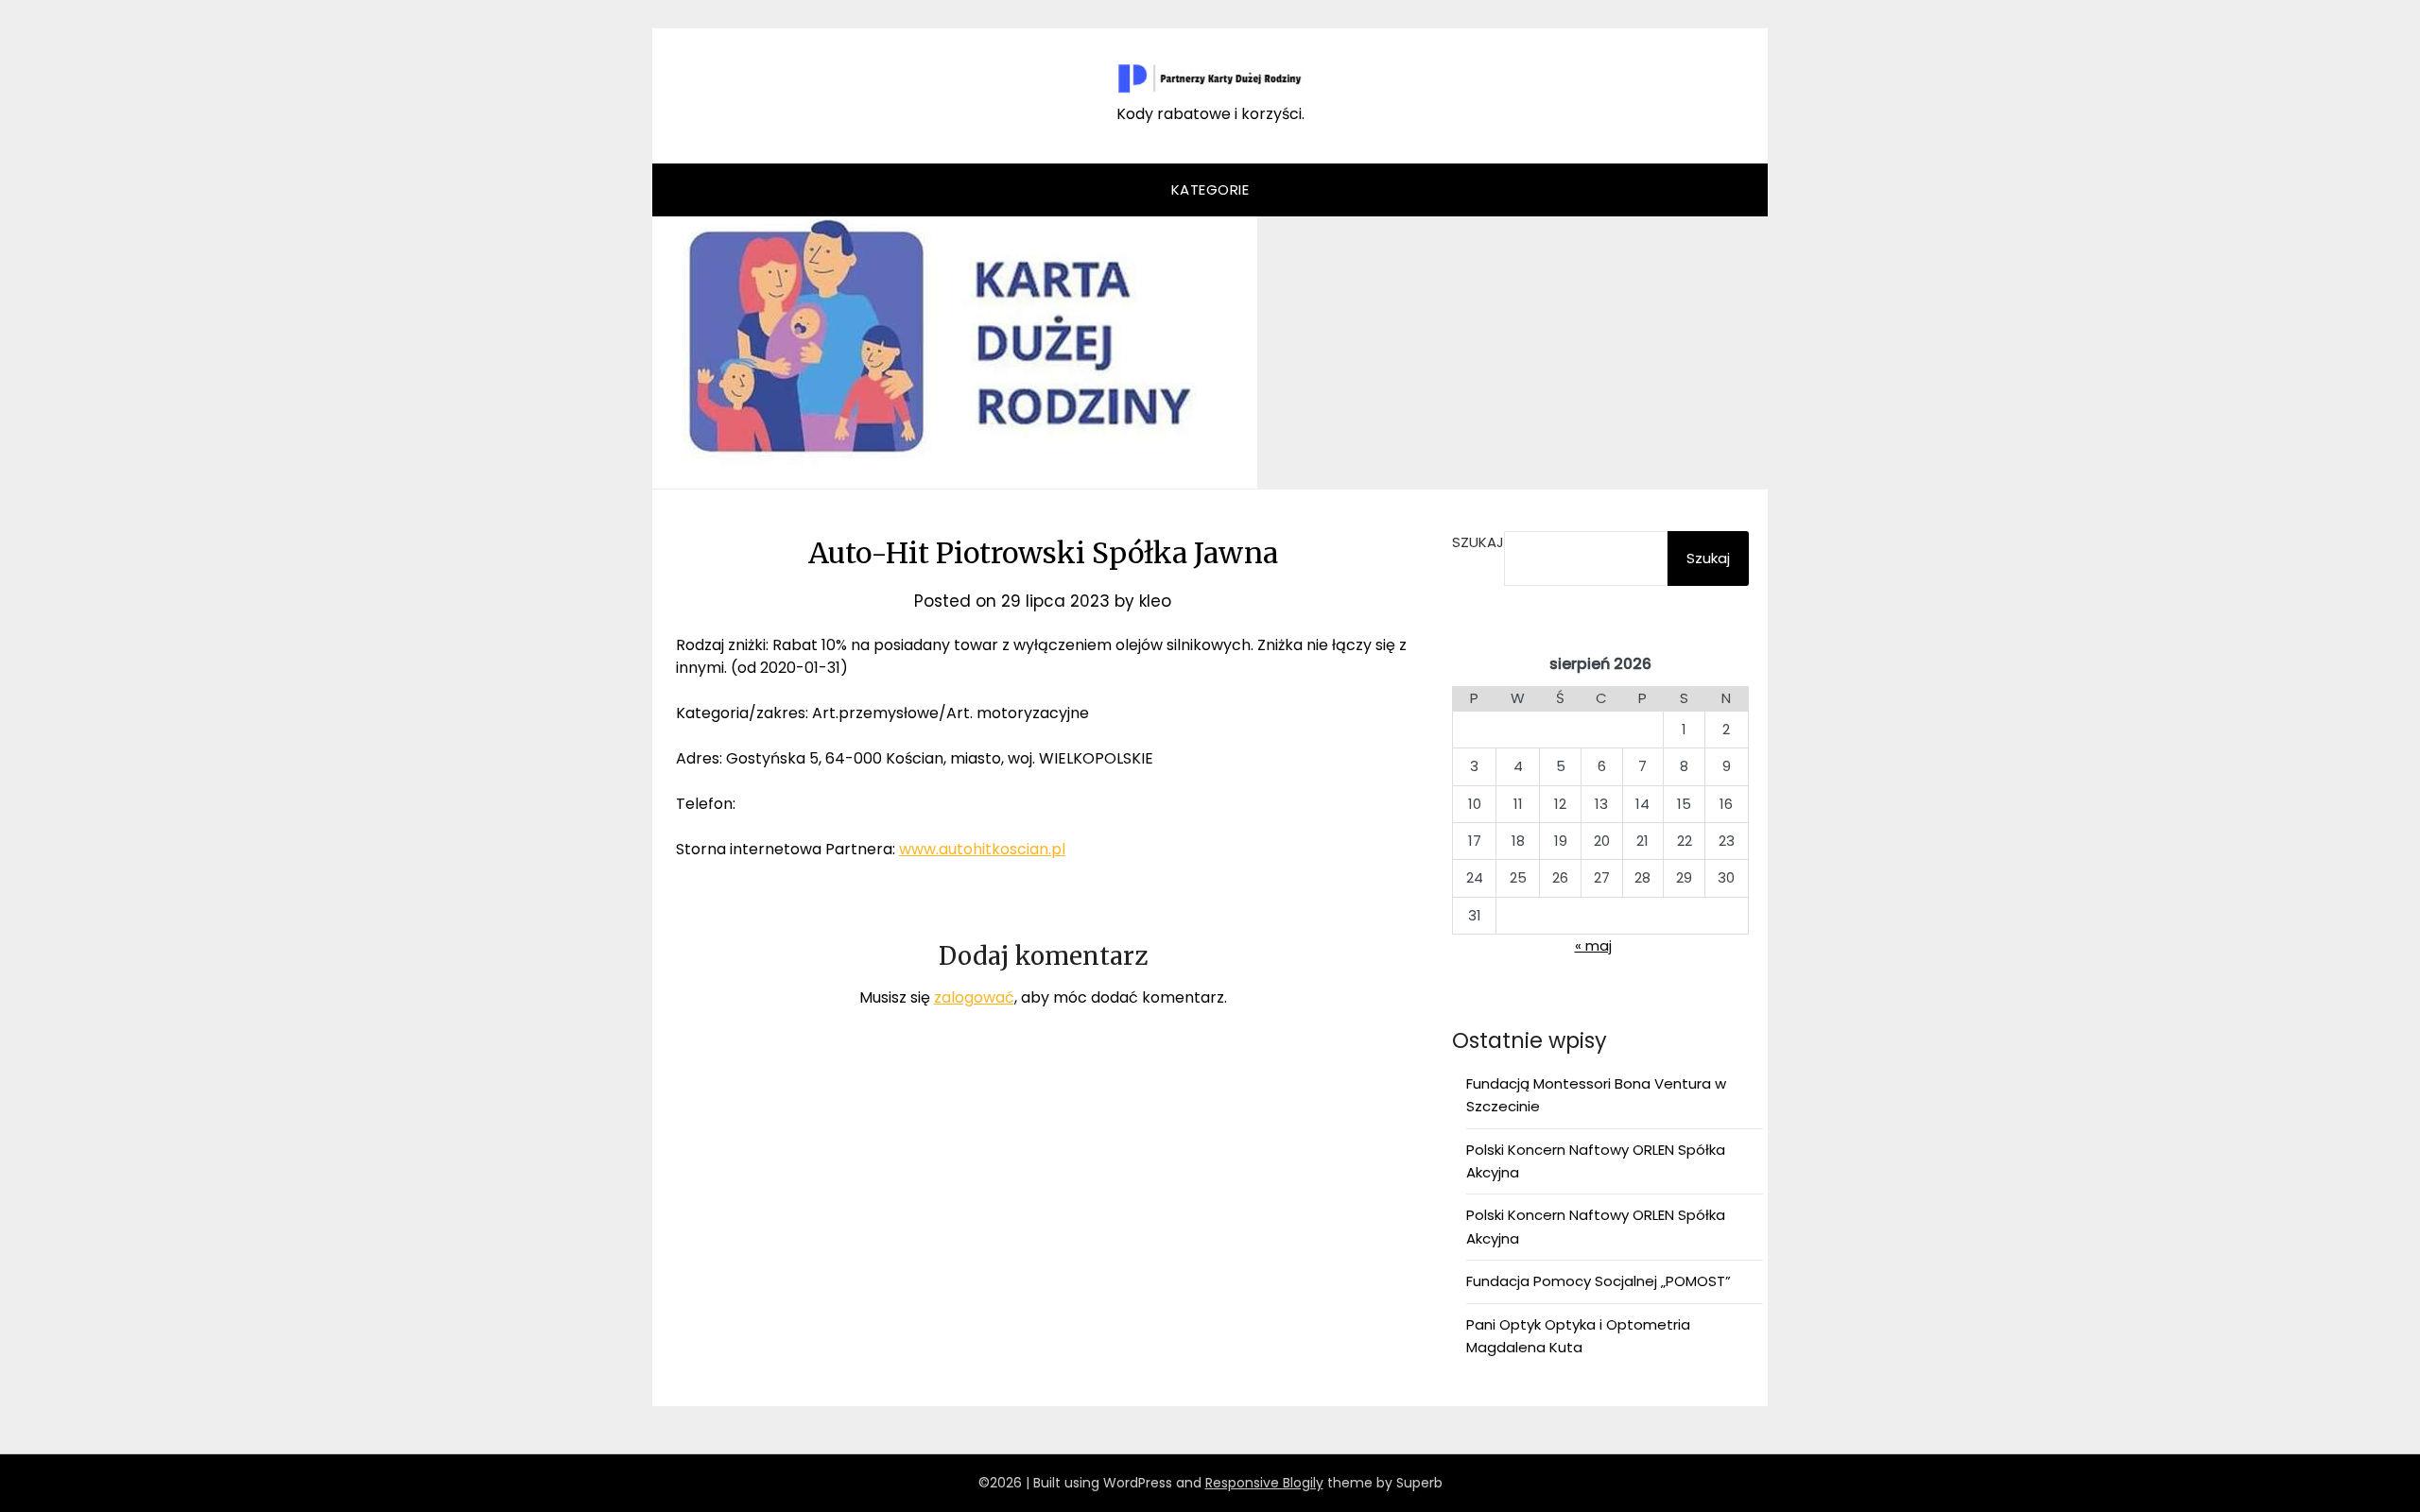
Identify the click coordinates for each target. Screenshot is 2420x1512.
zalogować (974, 997)
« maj (1593, 945)
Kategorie (1210, 189)
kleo (1155, 601)
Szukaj (1478, 542)
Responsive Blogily (1264, 1483)
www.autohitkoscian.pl (982, 849)
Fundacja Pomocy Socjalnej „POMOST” (1599, 1281)
